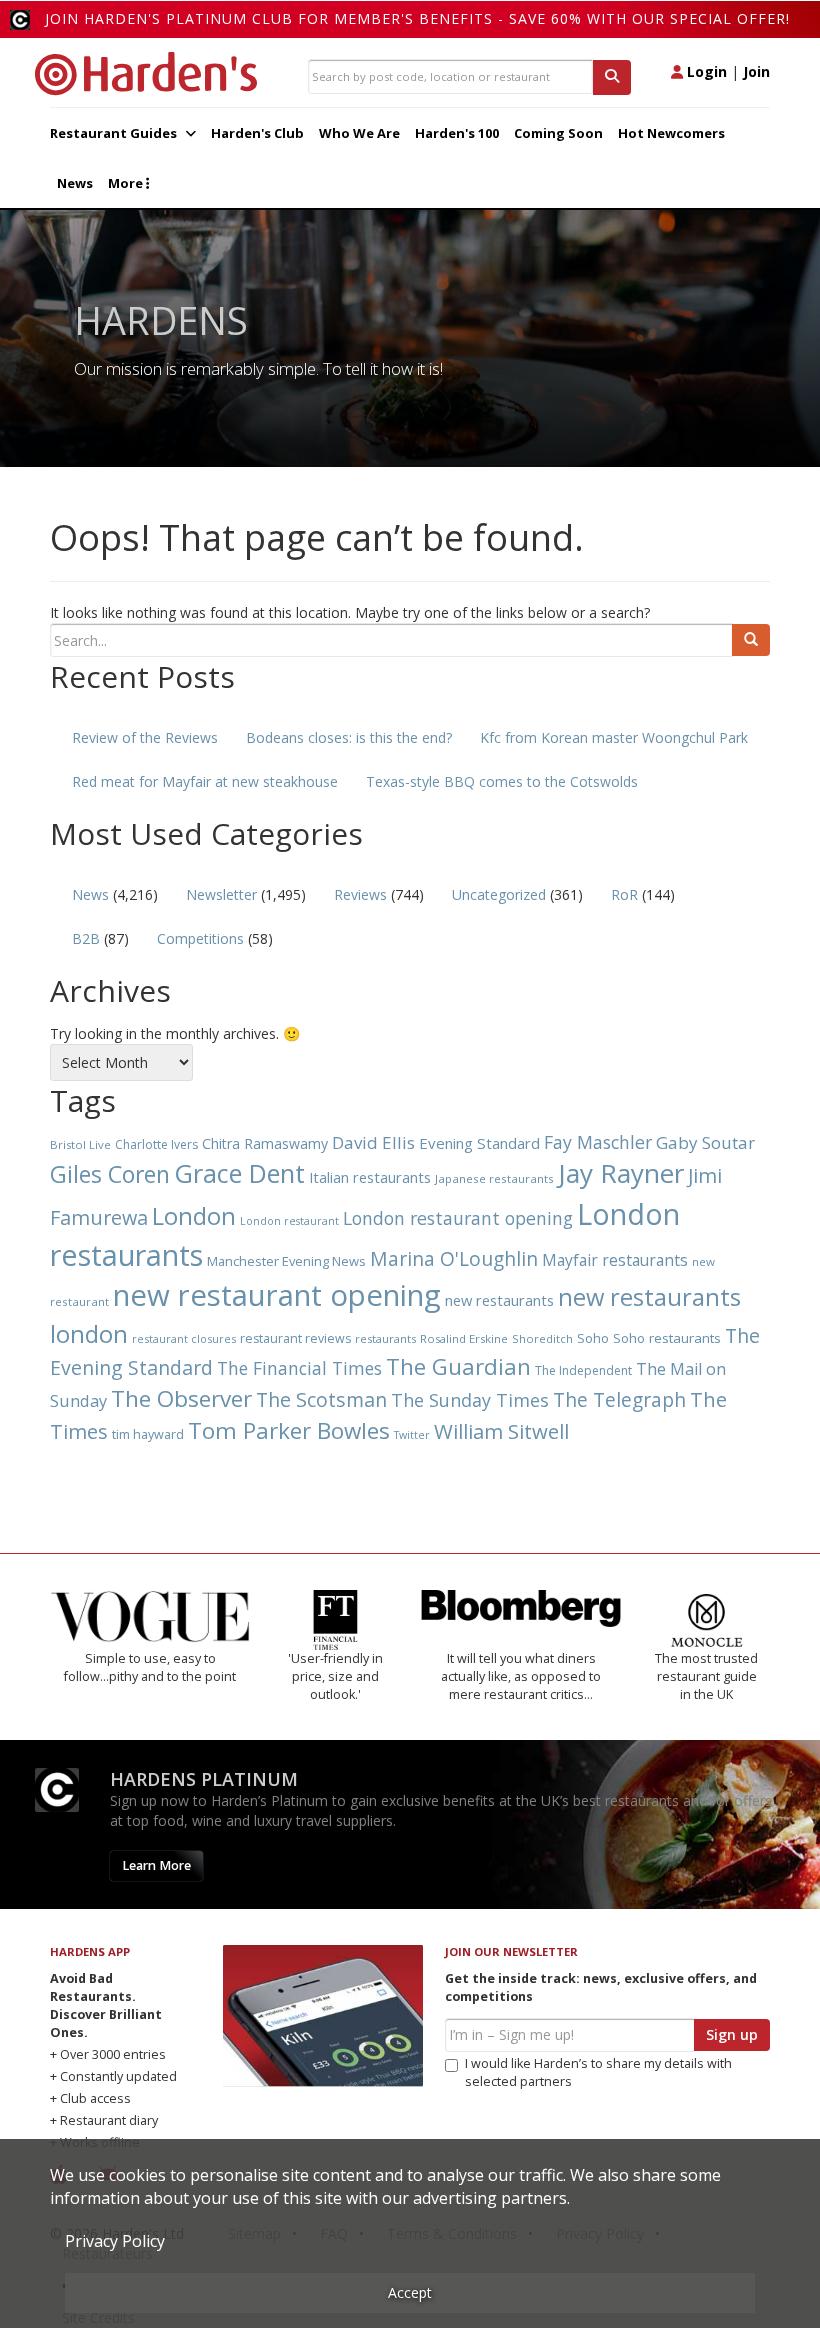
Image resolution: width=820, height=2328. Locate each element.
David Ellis (373, 1142)
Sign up (732, 2034)
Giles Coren (110, 1174)
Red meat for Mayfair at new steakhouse (205, 781)
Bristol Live (80, 1144)
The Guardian (458, 1366)
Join (756, 71)
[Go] (751, 640)
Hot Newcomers (671, 133)
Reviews (360, 894)
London (194, 1215)
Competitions (200, 938)
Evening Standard (479, 1143)
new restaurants (499, 1300)
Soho (593, 1338)
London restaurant (289, 1221)
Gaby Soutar (705, 1142)
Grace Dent (239, 1173)
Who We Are (359, 133)
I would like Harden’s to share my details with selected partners (598, 2072)
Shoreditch (542, 1338)
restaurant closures (184, 1338)
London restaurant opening (458, 1218)
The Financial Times (299, 1368)
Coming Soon (558, 133)
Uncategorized (499, 894)
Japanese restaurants (494, 1178)
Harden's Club (257, 133)
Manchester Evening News (286, 1261)
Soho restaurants (667, 1338)
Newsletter (221, 894)
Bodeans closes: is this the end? (349, 737)
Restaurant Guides (115, 133)
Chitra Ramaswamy (265, 1143)
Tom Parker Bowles (289, 1430)
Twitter (412, 1435)
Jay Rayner (621, 1173)
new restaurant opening (277, 1295)
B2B (86, 938)
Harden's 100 (457, 133)
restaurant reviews (295, 1338)
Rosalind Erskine (464, 1338)
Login (705, 71)
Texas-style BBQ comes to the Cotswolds (502, 781)
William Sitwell (501, 1431)
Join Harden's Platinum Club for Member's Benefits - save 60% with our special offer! (417, 18)
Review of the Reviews (145, 737)
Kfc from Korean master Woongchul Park (614, 737)
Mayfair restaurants (615, 1260)
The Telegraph (619, 1399)
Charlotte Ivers (156, 1144)
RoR (624, 894)
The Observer (181, 1398)
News (75, 183)
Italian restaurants (370, 1177)
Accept (410, 2292)
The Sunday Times (470, 1400)
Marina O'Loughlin (454, 1258)
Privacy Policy (115, 2241)
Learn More (156, 1865)
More (127, 183)
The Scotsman (321, 1399)
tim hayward (148, 1434)
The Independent (583, 1370)
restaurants (385, 1338)
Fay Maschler (598, 1142)
